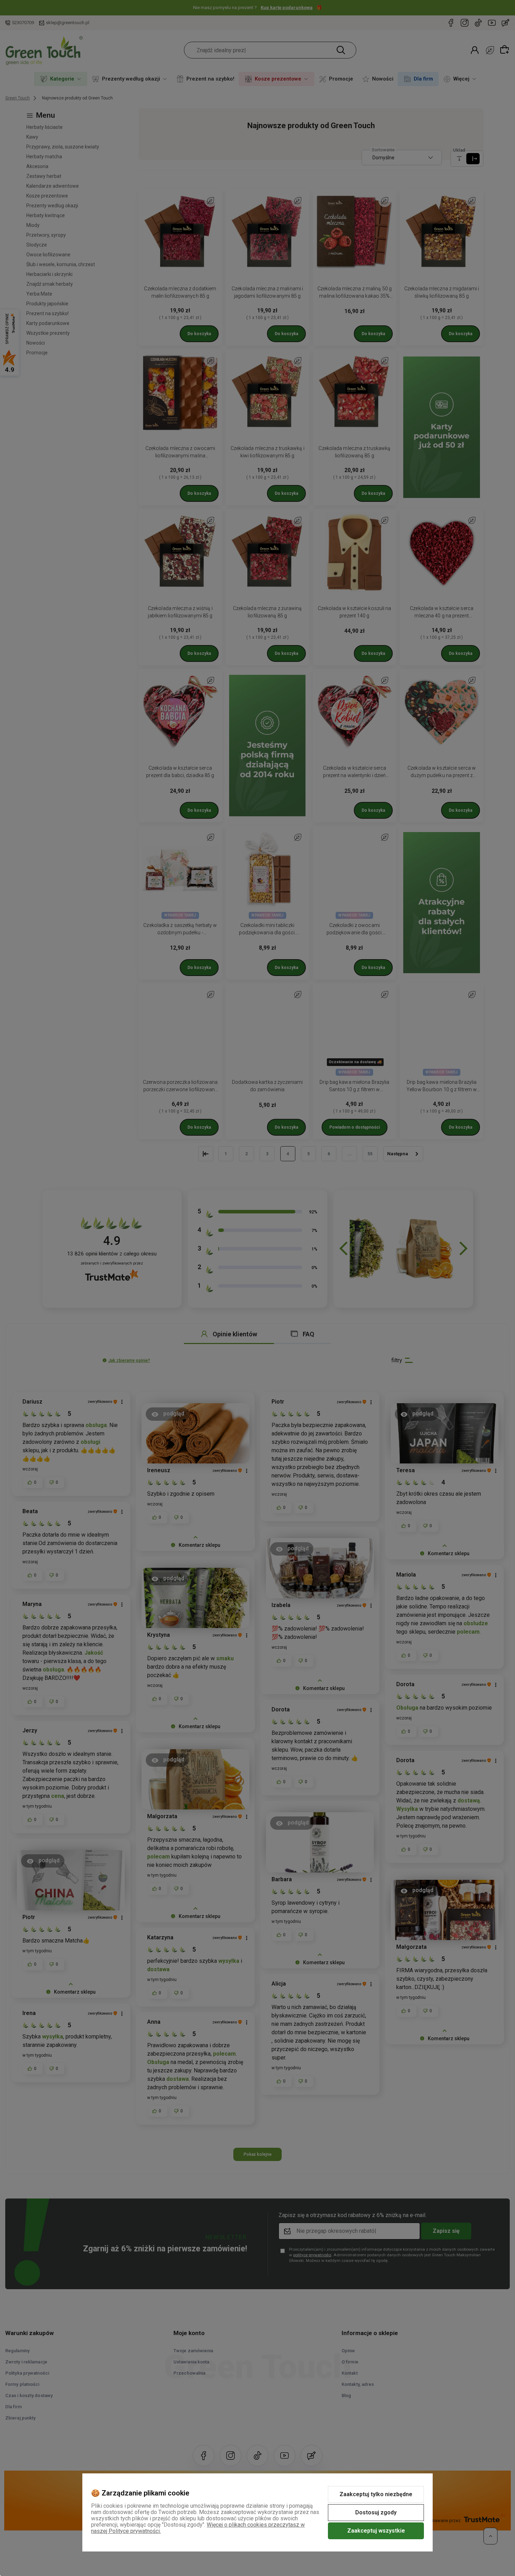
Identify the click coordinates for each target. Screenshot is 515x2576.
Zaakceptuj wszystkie (376, 2531)
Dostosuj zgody (376, 2512)
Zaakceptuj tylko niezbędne (376, 2494)
